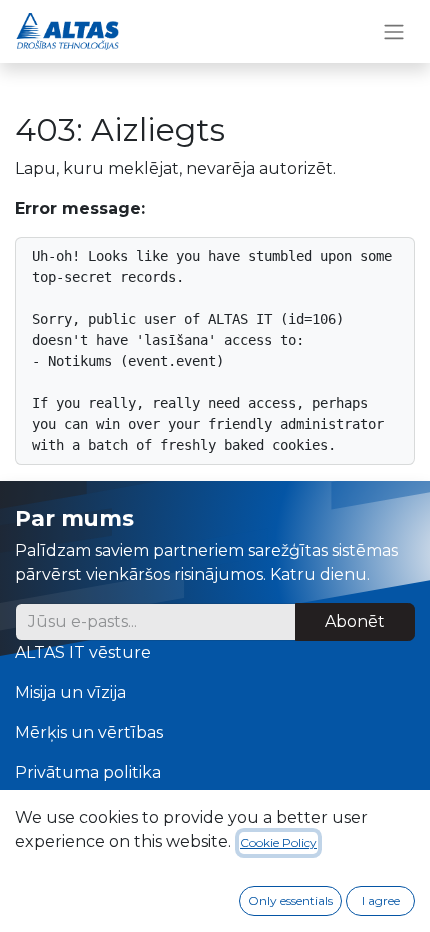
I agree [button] (381, 900)
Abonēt (355, 621)
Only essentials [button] (290, 900)
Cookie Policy (278, 842)
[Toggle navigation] (394, 31)
